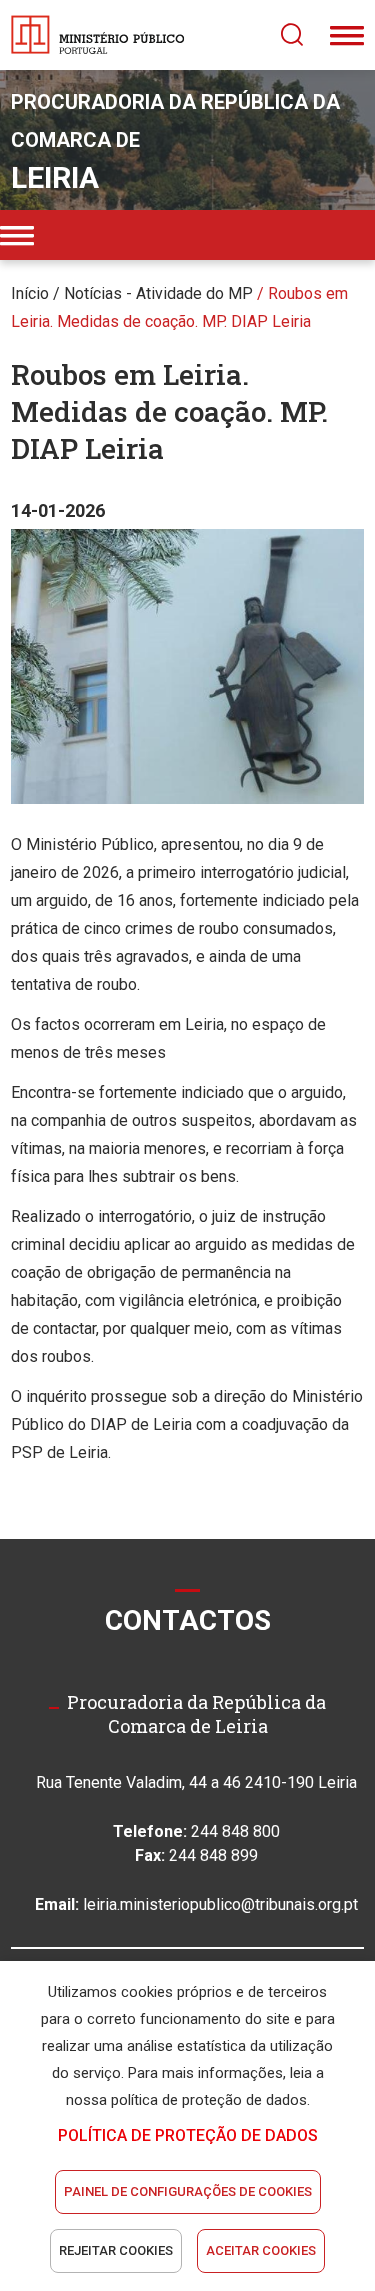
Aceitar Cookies (261, 2250)
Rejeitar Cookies (116, 2250)
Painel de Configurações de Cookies (188, 2191)
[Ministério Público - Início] (98, 35)
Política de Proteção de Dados (188, 2135)
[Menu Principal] (347, 35)
